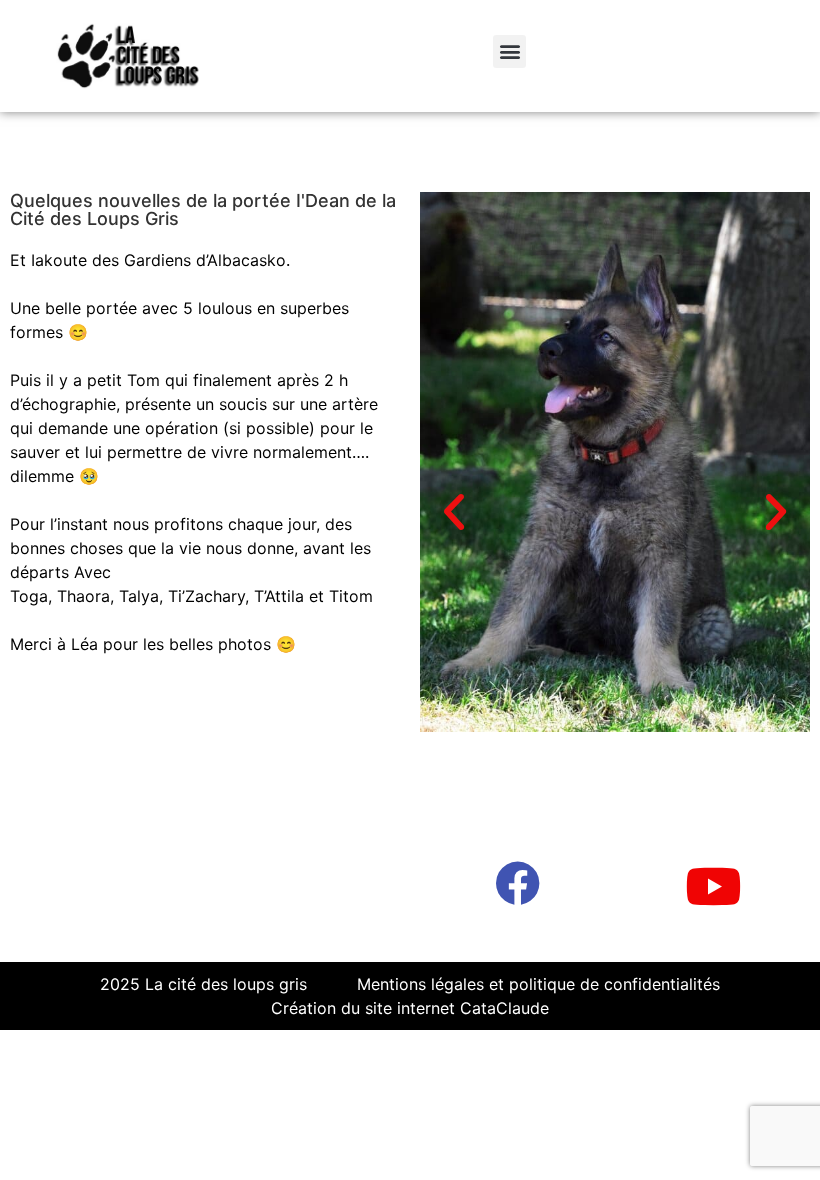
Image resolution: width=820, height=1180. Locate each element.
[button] (509, 51)
